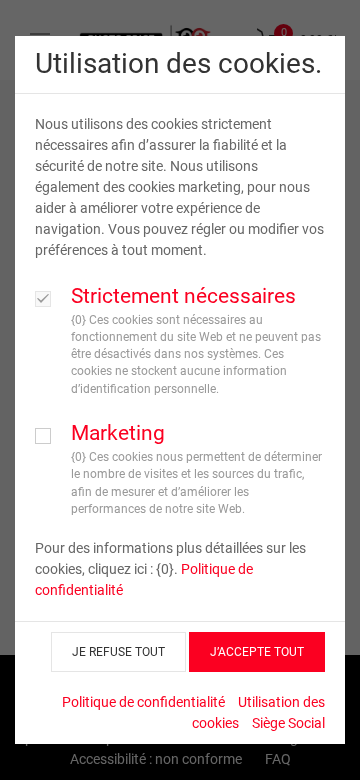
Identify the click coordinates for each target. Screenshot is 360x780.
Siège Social (288, 723)
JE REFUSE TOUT (118, 652)
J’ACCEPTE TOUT (257, 652)
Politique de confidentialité (143, 702)
